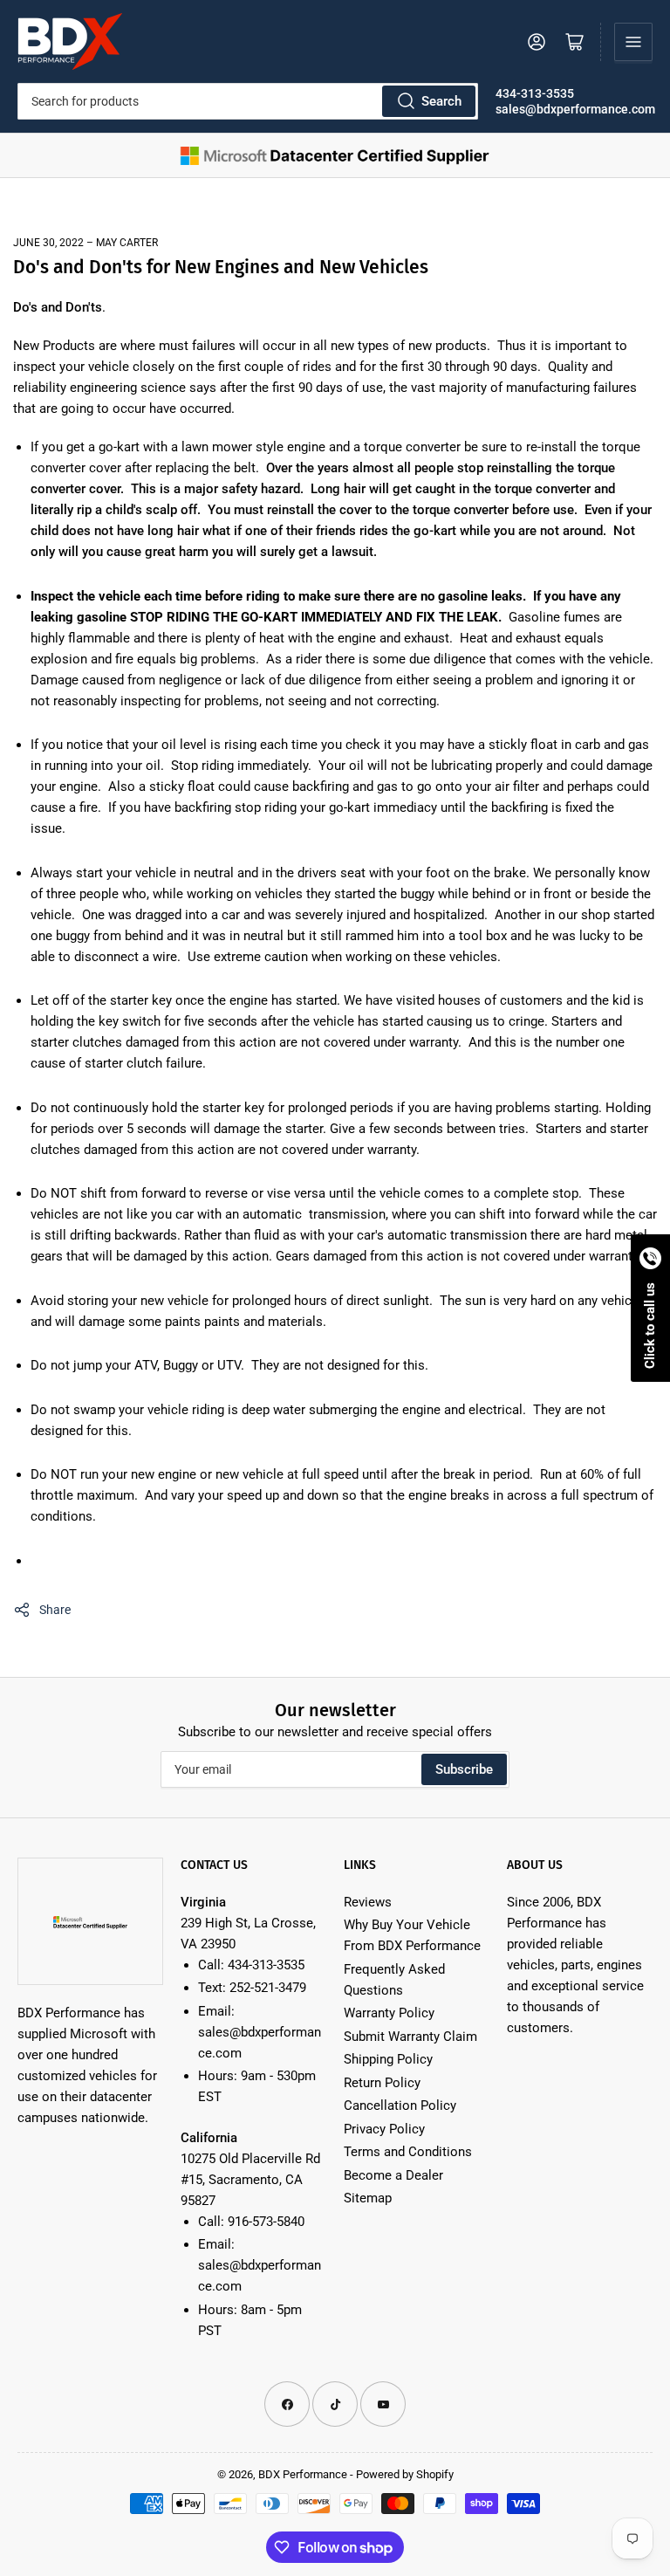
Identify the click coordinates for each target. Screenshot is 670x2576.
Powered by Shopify (405, 2474)
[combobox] (248, 101)
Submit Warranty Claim (410, 2037)
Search (441, 101)
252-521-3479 (268, 1988)
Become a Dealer (393, 2175)
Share (55, 1610)
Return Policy (382, 2083)
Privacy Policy (384, 2129)
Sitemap (368, 2198)
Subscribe (464, 1769)
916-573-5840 (266, 2222)
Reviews (368, 1902)
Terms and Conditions (408, 2152)
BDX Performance (303, 2474)
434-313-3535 (535, 93)
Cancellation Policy (400, 2105)
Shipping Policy (388, 2059)
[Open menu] (633, 42)
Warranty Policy (389, 2013)
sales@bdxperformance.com (575, 109)
